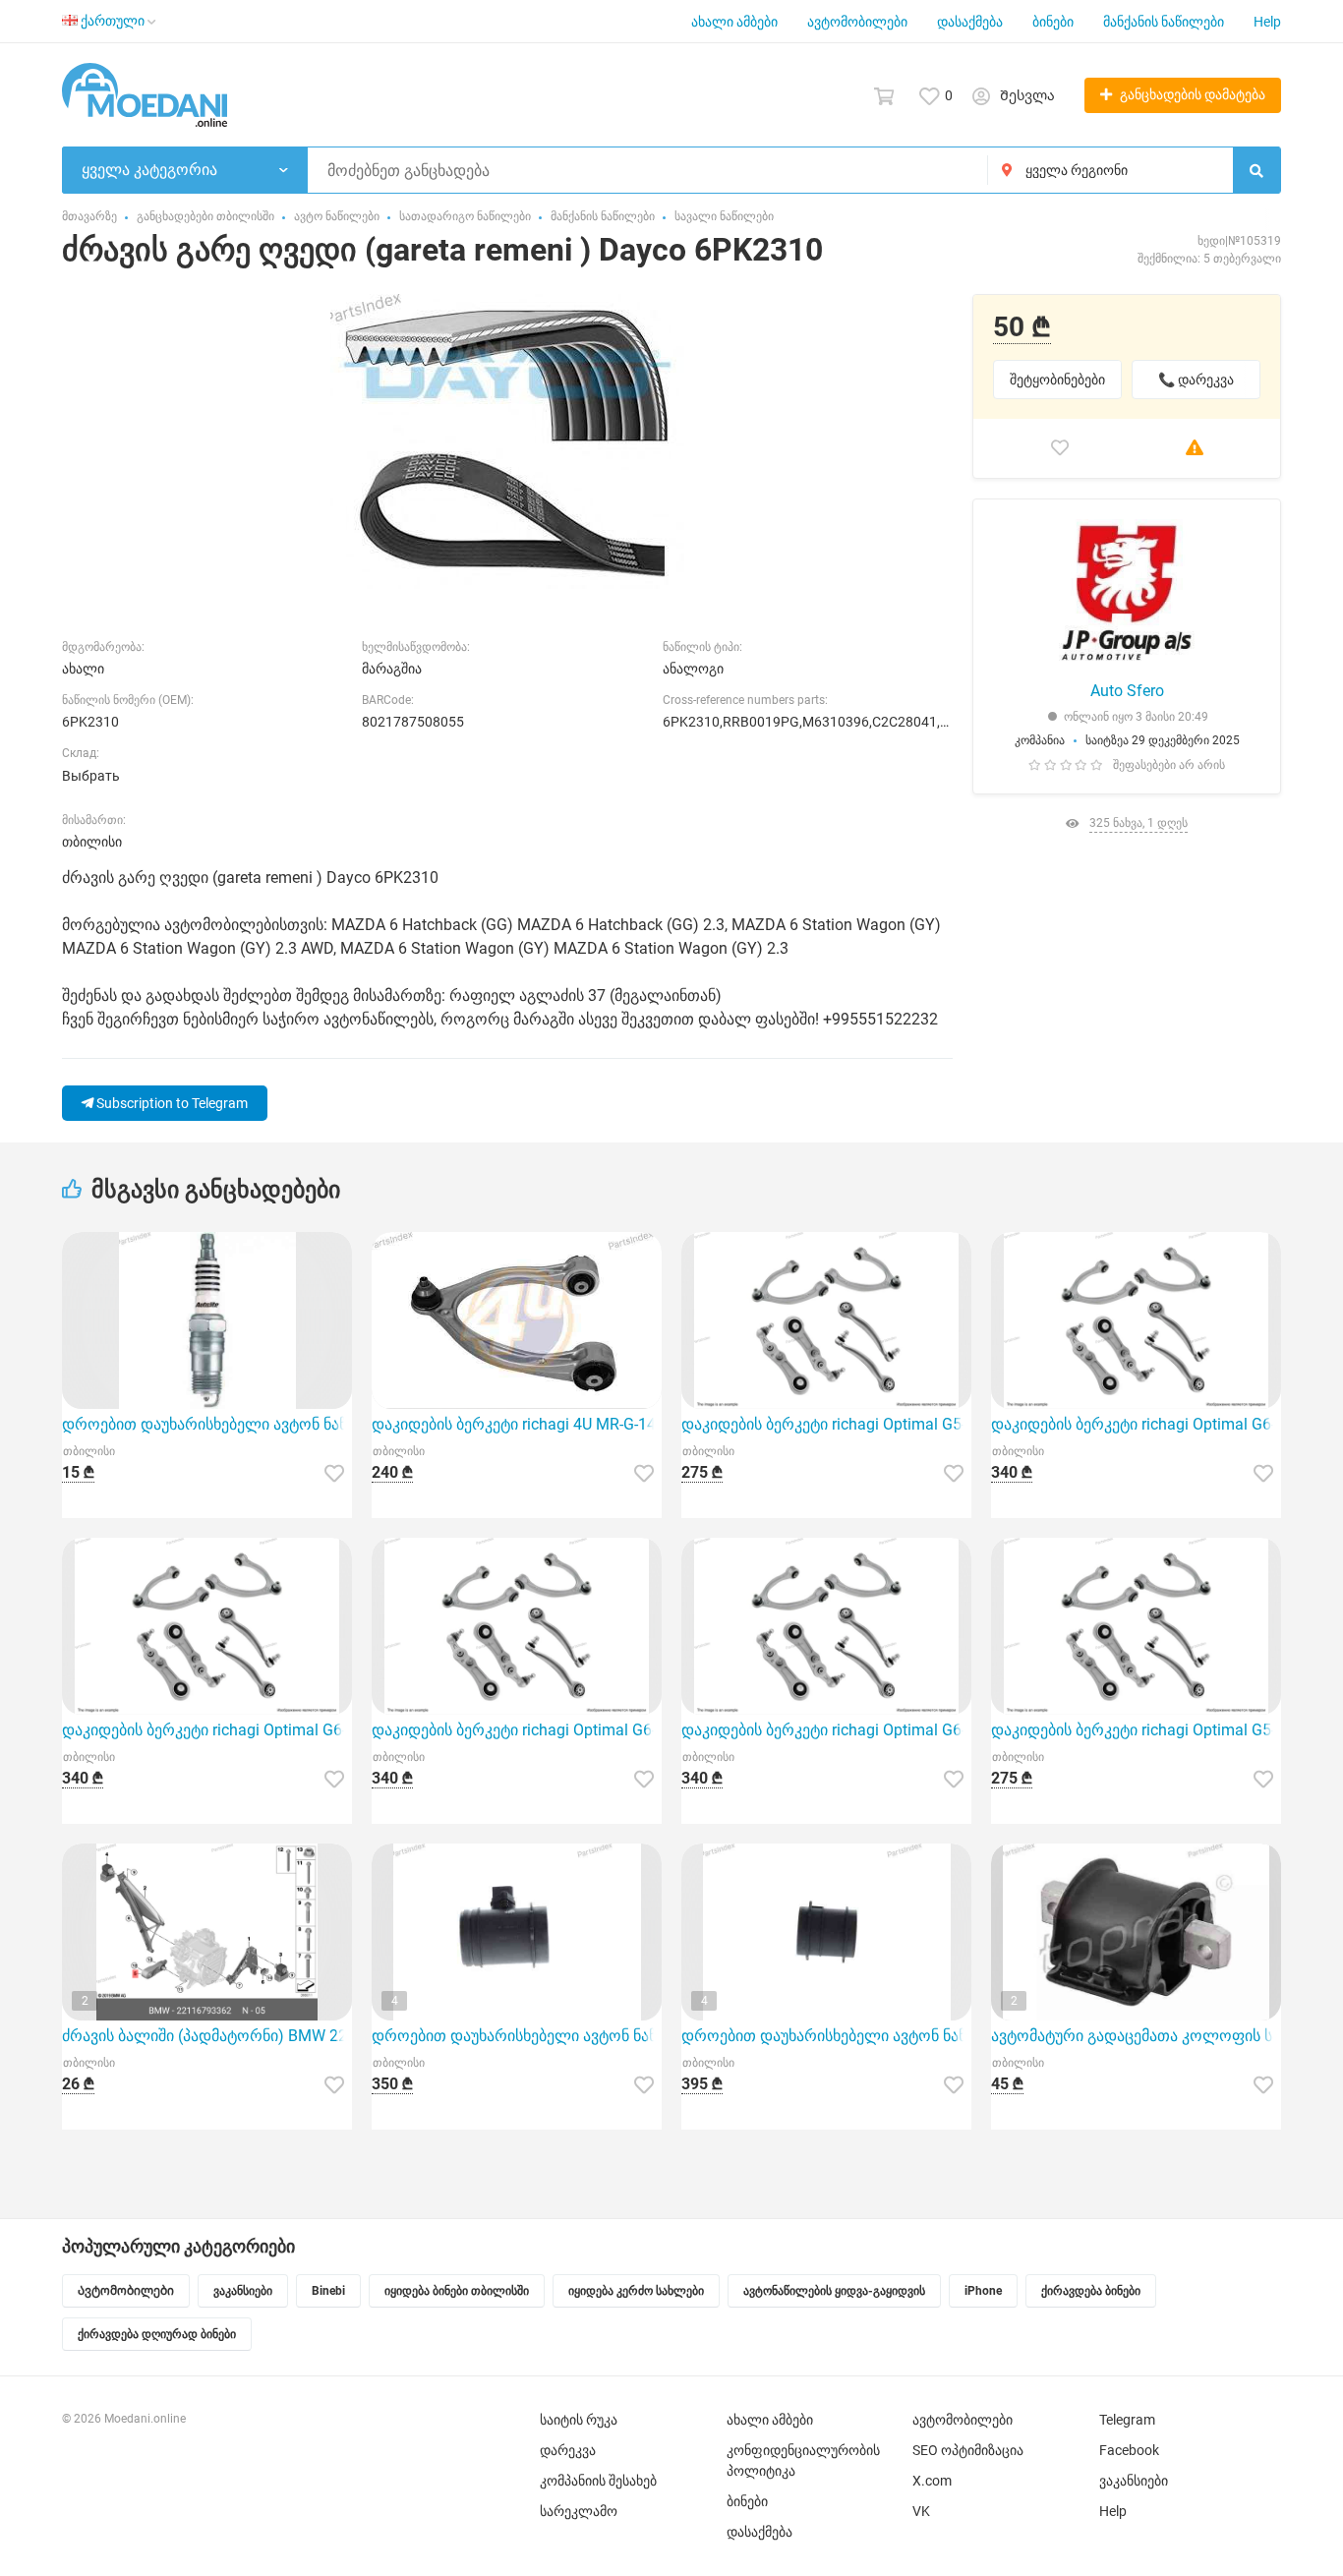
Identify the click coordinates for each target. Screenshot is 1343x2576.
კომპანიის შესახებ (598, 2481)
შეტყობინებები (1057, 380)
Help (1267, 22)
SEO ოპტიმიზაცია (968, 2450)
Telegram (1127, 2420)
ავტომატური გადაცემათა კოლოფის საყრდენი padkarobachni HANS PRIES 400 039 (1136, 2036)
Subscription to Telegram (171, 1103)
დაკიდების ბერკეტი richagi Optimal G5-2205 (1136, 1730)
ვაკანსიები (1134, 2481)
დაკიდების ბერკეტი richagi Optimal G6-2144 (517, 1730)
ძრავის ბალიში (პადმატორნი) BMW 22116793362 (207, 2036)
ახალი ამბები (734, 22)
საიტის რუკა (579, 2420)
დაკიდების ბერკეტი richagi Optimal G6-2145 (826, 1730)
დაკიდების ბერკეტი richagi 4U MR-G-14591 (517, 1424)
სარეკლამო (579, 2511)
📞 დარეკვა (1196, 380)
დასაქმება (970, 22)
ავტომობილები (857, 22)
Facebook (1129, 2450)
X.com (932, 2481)
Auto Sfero (1127, 691)
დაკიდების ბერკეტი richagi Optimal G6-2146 (1136, 1424)
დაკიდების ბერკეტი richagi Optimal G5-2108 (826, 1424)
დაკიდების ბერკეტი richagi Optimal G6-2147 (207, 1730)
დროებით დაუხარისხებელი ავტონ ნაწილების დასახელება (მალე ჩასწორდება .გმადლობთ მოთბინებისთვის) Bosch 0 (517, 2036)
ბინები (1053, 22)
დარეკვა (568, 2450)
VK (921, 2511)
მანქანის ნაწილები (1164, 22)
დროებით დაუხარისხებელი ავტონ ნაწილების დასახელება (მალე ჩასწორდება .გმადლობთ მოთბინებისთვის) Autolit (207, 1424)
